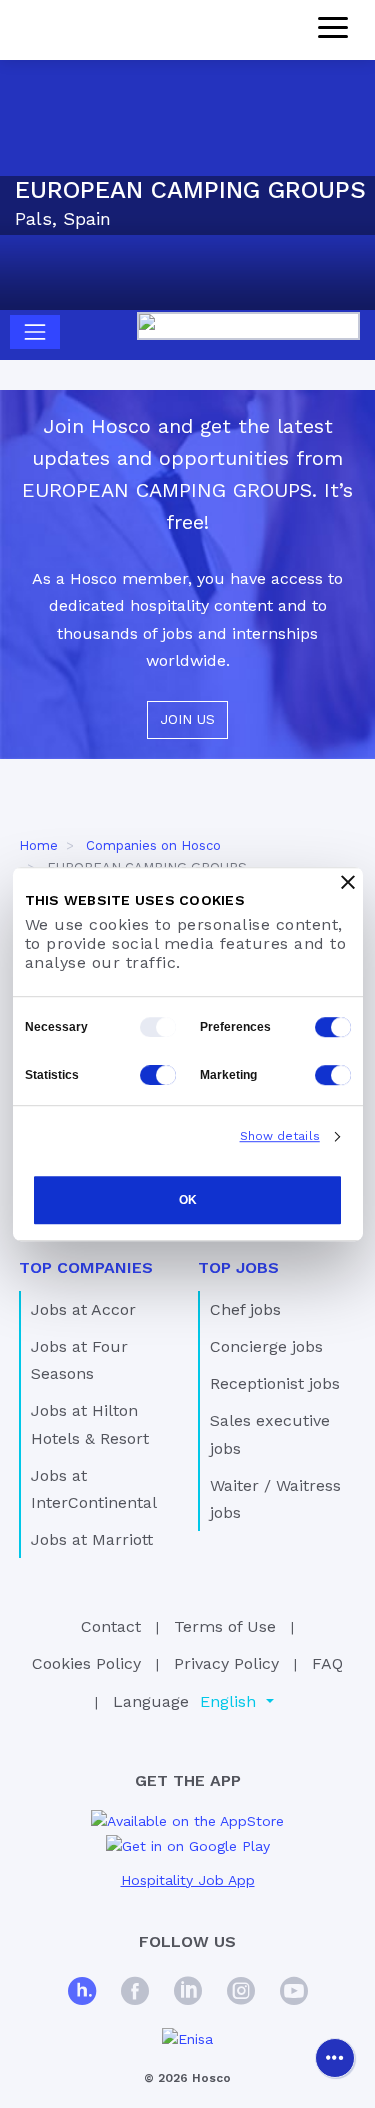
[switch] (333, 1027)
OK (188, 1200)
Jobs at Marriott (92, 1539)
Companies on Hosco (153, 845)
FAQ (327, 1663)
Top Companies (86, 1267)
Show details (280, 1136)
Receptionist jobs (275, 1383)
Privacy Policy (226, 1663)
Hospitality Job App (188, 1880)
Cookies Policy (86, 1663)
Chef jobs (245, 1309)
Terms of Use (225, 1626)
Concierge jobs (266, 1346)
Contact (111, 1626)
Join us (187, 719)
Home (38, 845)
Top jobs (238, 1267)
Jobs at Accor (83, 1309)
